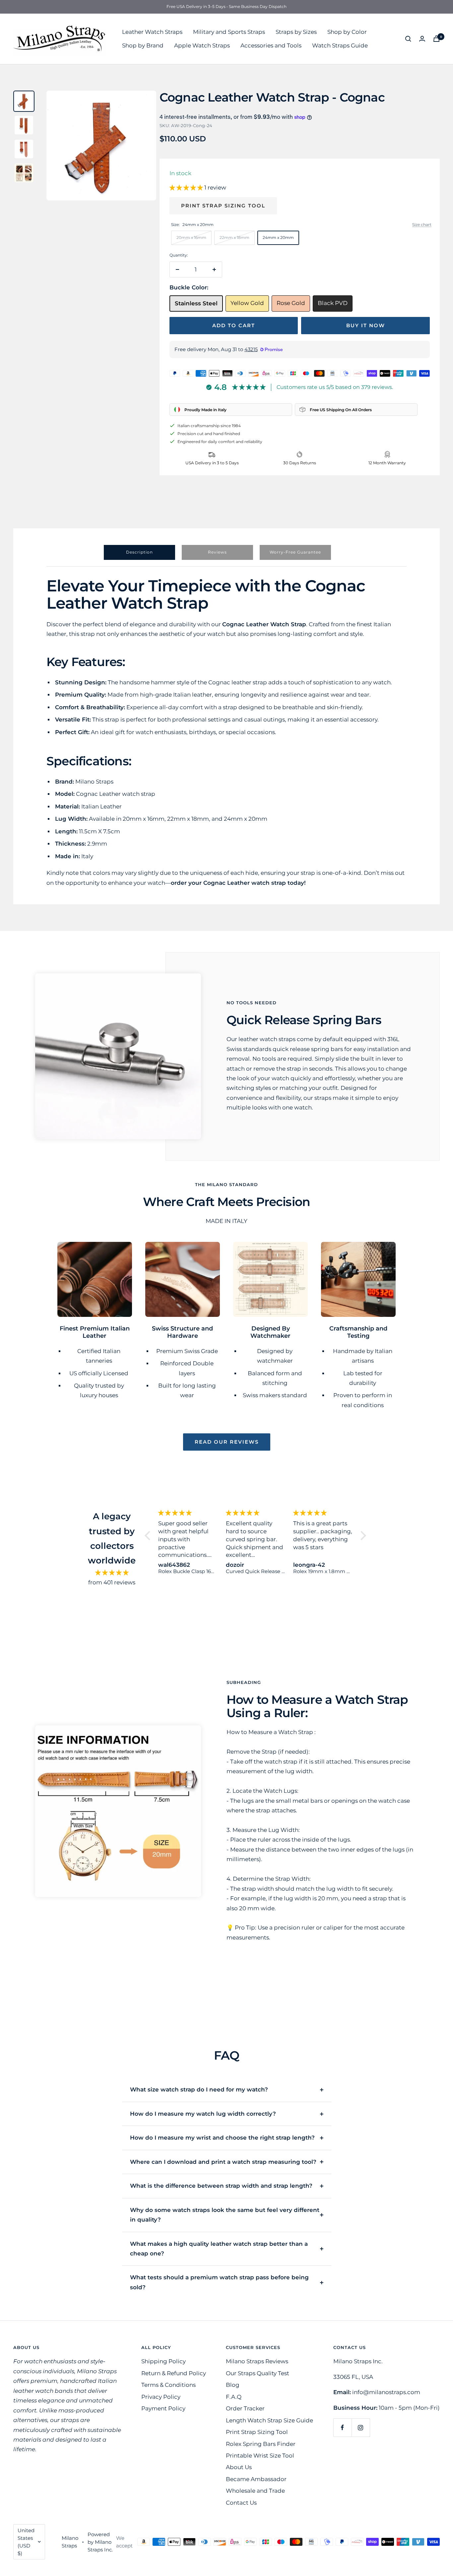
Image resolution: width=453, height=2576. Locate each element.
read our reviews (227, 1442)
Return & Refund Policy (174, 2373)
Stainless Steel (196, 303)
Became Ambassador (256, 2479)
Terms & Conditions (168, 2385)
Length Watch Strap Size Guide (269, 2420)
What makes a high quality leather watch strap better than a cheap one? (219, 2249)
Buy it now (366, 325)
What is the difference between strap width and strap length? (221, 2186)
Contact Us (241, 2503)
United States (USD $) (26, 2542)
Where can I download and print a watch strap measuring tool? (223, 2162)
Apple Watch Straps (202, 45)
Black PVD (333, 303)
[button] (187, 188)
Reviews (217, 552)
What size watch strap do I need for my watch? (199, 2089)
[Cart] (436, 39)
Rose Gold (291, 303)
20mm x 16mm (191, 237)
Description (139, 552)
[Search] (408, 39)
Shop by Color (347, 32)
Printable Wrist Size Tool (260, 2456)
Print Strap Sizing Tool (223, 206)
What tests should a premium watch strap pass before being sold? (219, 2282)
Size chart (422, 225)
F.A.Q (234, 2397)
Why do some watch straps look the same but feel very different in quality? (225, 2215)
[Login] (422, 39)
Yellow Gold (247, 303)
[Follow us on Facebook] (342, 2427)
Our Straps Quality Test (258, 2373)
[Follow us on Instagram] (361, 2427)
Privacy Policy (161, 2397)
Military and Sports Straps (229, 32)
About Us (239, 2467)
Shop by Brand (143, 45)
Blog (233, 2385)
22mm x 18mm (234, 237)
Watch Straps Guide (340, 45)
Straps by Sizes (296, 32)
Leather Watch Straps (152, 32)
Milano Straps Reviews (257, 2361)
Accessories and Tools (271, 45)
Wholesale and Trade (255, 2491)
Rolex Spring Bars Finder (261, 2444)
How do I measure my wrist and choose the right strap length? (222, 2138)
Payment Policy (163, 2408)
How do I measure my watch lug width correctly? (203, 2114)
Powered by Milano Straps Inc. (100, 2542)
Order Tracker (245, 2408)
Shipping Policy (163, 2361)
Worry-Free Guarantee (295, 552)
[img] (112, 1573)
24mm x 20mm (278, 237)
